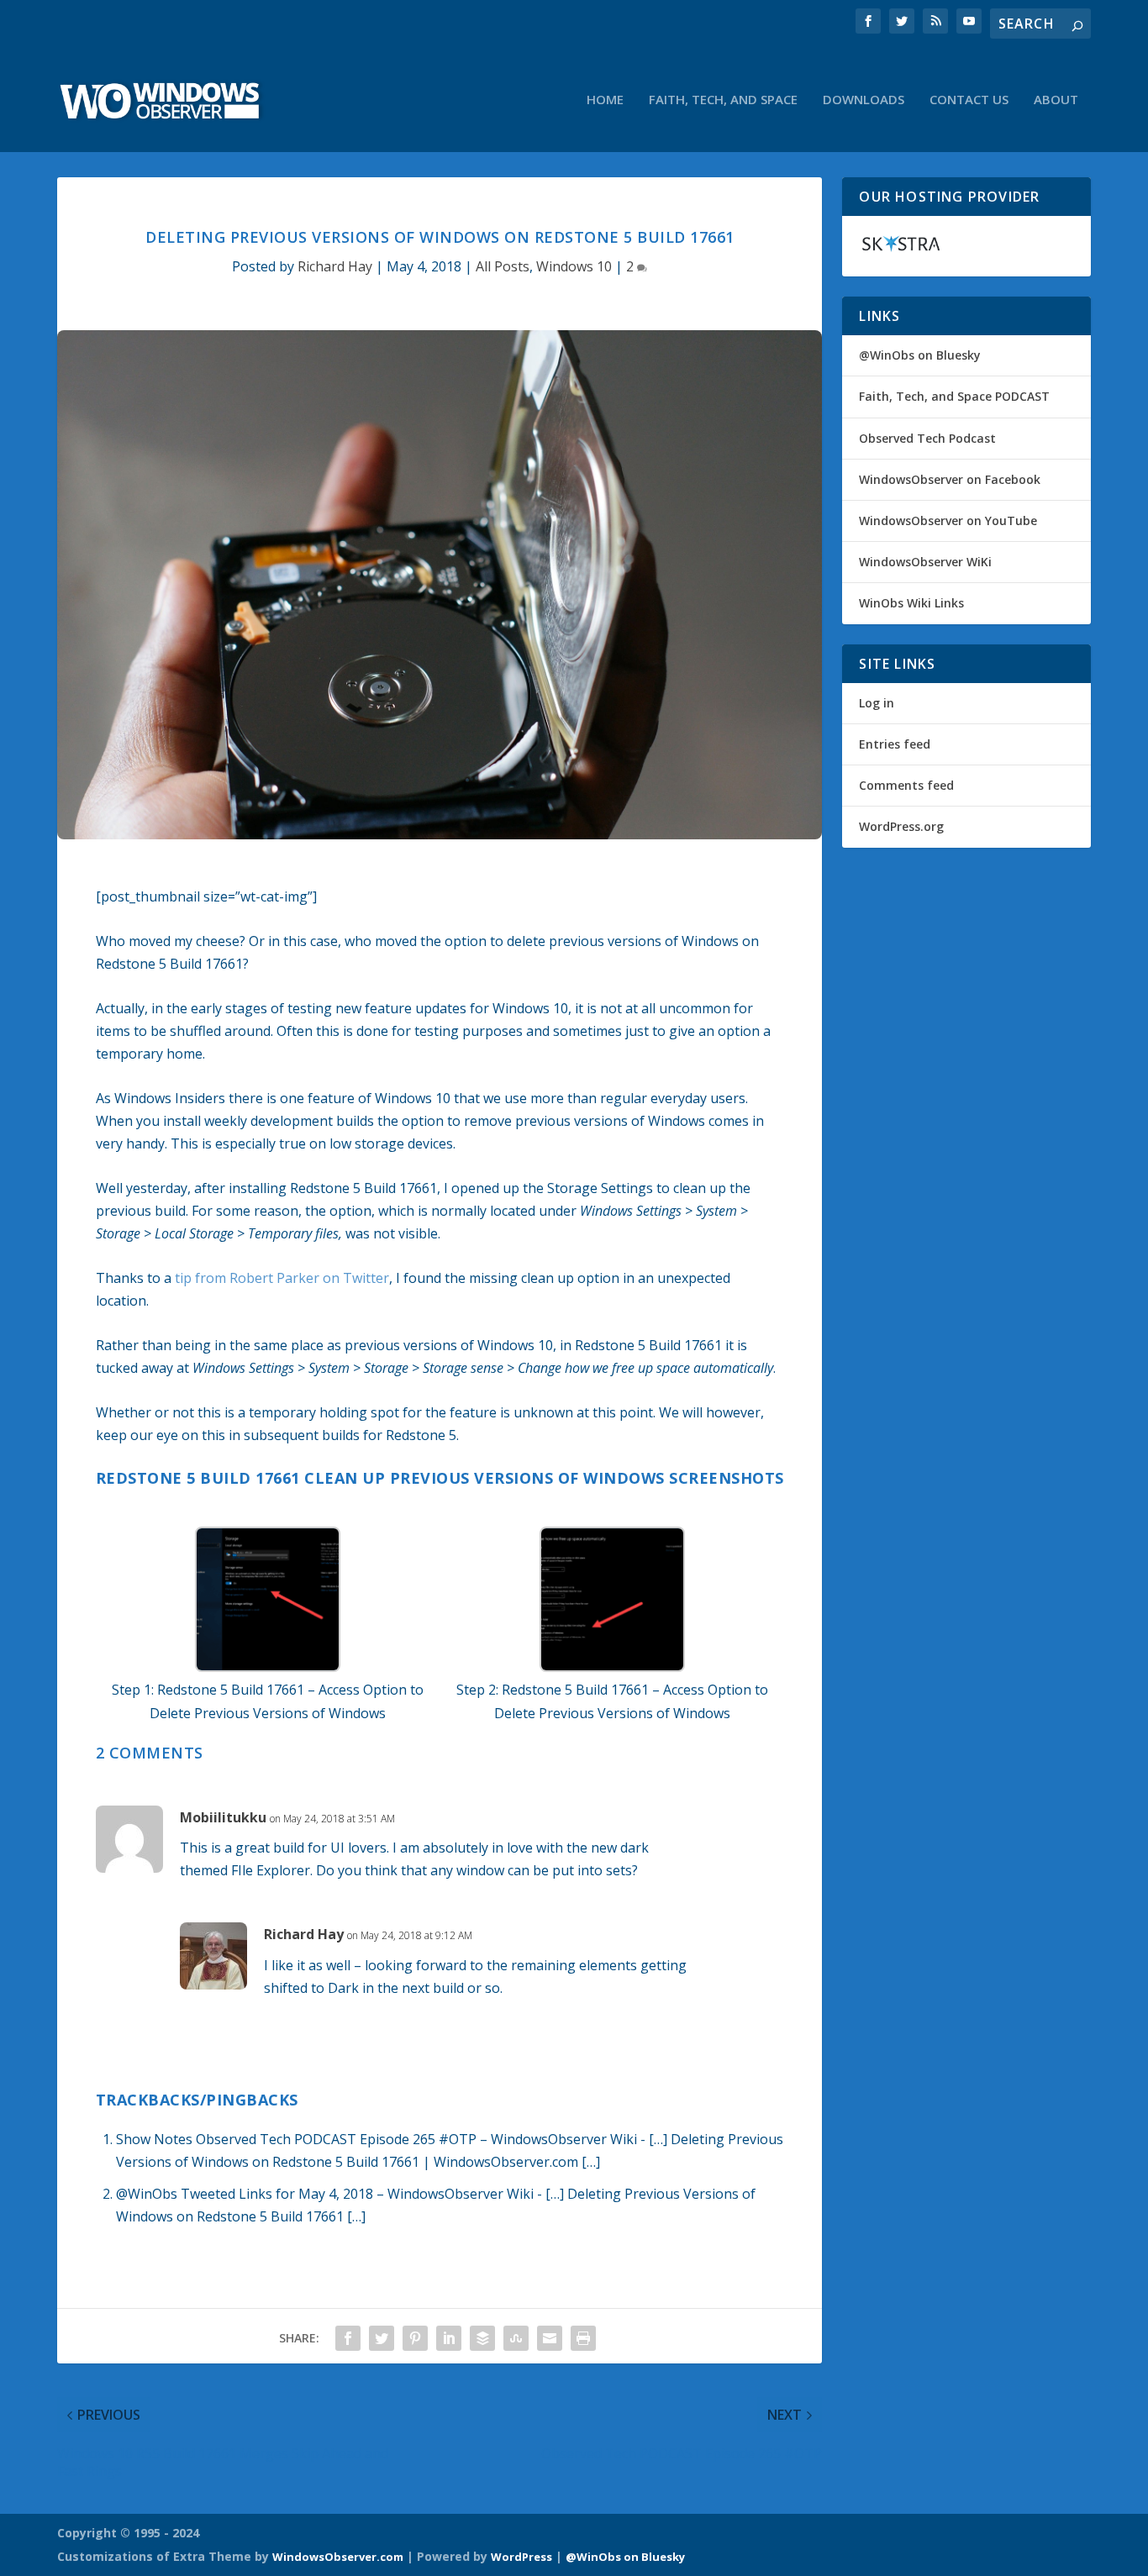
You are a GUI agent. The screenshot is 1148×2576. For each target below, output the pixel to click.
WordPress (521, 2557)
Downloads (864, 100)
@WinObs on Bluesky (920, 355)
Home (605, 100)
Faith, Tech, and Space (723, 100)
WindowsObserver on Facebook (950, 479)
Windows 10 (574, 266)
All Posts (503, 266)
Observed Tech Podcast (927, 438)
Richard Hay (335, 266)
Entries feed (895, 744)
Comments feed (906, 785)
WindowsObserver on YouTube (948, 520)
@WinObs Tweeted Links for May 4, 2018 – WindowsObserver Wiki (325, 2194)
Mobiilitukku (223, 1817)
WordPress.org (901, 826)
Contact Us (969, 100)
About (1056, 100)
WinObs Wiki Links (911, 603)
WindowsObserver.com (338, 2557)
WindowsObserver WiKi (925, 562)
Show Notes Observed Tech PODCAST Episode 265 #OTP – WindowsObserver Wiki (377, 2139)
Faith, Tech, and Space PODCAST (954, 396)
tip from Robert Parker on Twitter (282, 1278)
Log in (877, 703)
